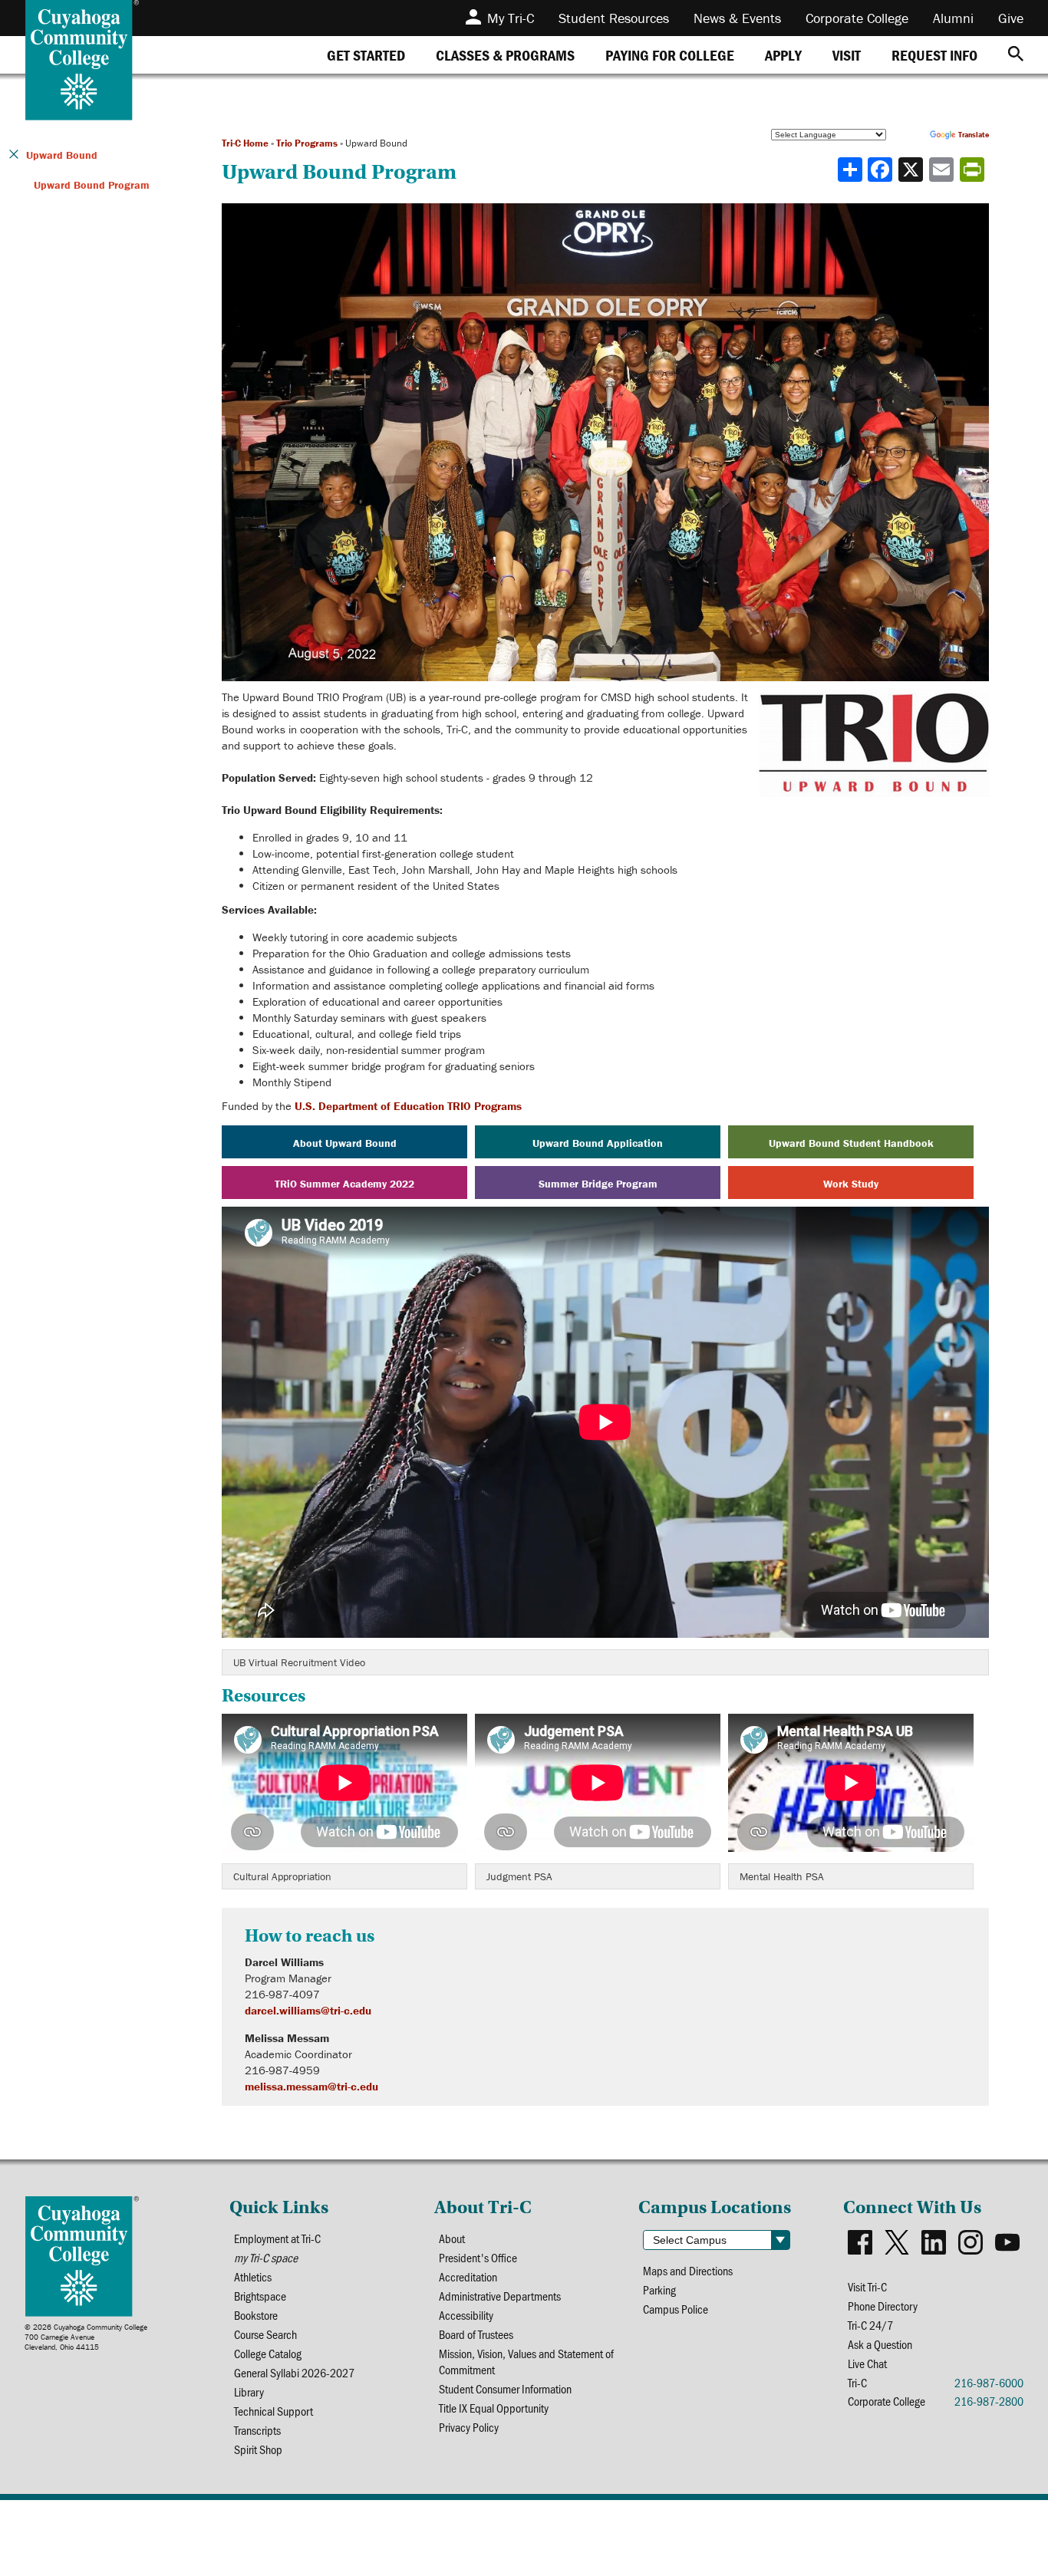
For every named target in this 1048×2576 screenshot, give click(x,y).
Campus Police (676, 2309)
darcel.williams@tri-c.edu (308, 2010)
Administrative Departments (500, 2296)
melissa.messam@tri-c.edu (311, 2086)
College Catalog (268, 2353)
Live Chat (867, 2363)
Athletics (253, 2276)
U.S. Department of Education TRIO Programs (408, 1106)
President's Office (478, 2257)
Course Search (265, 2334)
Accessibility (466, 2315)
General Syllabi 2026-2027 (294, 2372)
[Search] (1016, 55)
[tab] (366, 55)
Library (249, 2392)
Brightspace (260, 2296)
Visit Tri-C (867, 2286)
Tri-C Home (245, 143)
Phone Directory (883, 2306)
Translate (974, 135)
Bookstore (256, 2315)
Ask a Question (880, 2344)
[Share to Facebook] (882, 170)
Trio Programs (307, 143)
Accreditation (468, 2276)
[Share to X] (912, 170)
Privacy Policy (469, 2427)
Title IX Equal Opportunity (494, 2408)
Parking (659, 2289)
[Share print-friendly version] (974, 170)
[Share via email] (943, 170)
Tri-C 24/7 (870, 2325)
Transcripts (257, 2430)
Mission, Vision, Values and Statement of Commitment (526, 2361)
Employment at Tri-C (277, 2238)
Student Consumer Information (505, 2388)
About (452, 2238)
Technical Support (274, 2411)
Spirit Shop (258, 2449)
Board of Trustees (476, 2334)
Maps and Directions (688, 2270)
